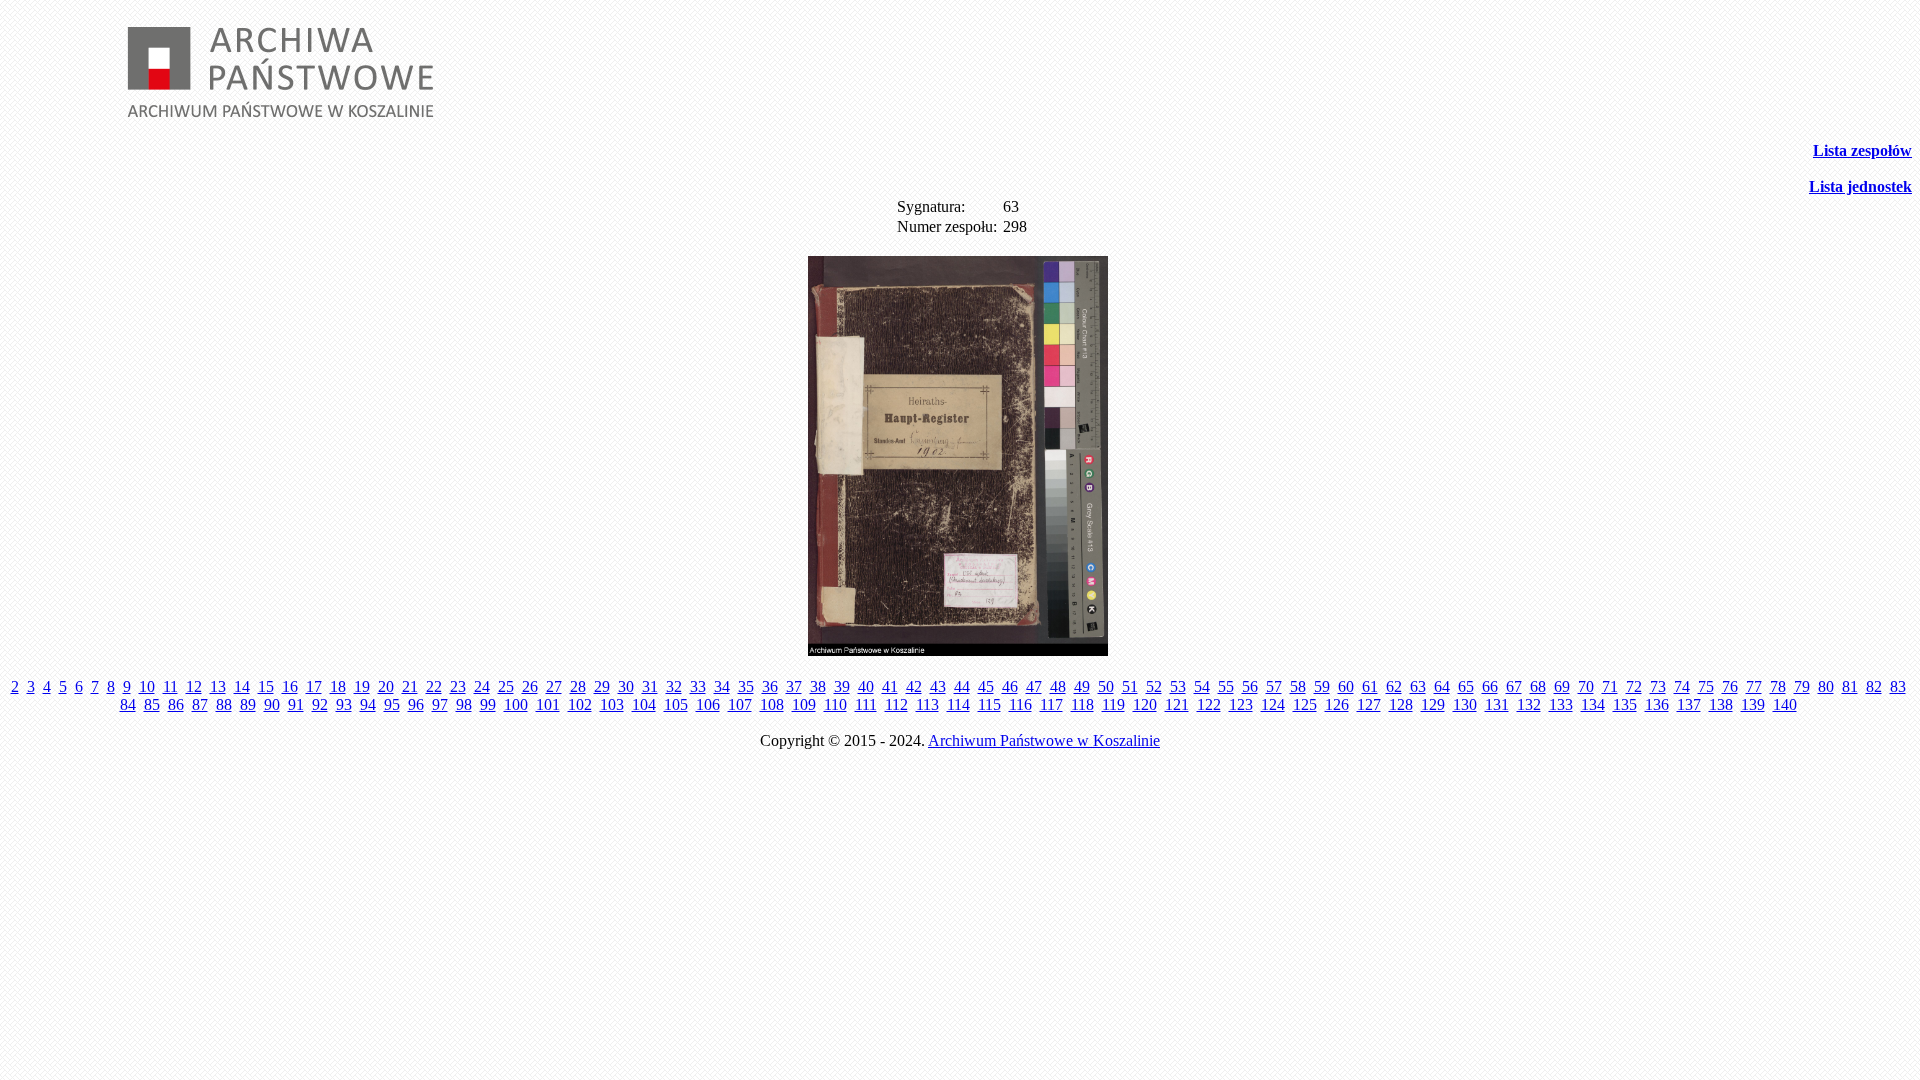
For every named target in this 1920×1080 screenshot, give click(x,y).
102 (580, 704)
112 (896, 704)
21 (410, 686)
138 (1721, 704)
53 (1178, 686)
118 (1082, 704)
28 (578, 686)
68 (1538, 686)
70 (1586, 686)
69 (1562, 686)
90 (272, 704)
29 (602, 686)
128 (1401, 704)
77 (1754, 686)
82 (1874, 686)
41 (890, 686)
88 (224, 704)
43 (938, 686)
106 (708, 704)
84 (128, 704)
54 (1202, 686)
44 (962, 686)
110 (835, 704)
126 (1337, 704)
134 (1593, 704)
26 (530, 686)
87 (200, 704)
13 (218, 686)
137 (1689, 704)
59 (1322, 686)
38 (818, 686)
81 (1850, 686)
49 (1082, 686)
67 (1514, 686)
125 (1305, 704)
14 (242, 686)
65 (1466, 686)
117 (1051, 704)
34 (722, 686)
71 (1610, 686)
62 (1394, 686)
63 (1418, 686)
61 (1370, 686)
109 (804, 704)
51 (1130, 686)
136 (1657, 704)
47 (1034, 686)
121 (1177, 704)
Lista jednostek (1860, 186)
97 (440, 704)
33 (698, 686)
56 (1250, 686)
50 (1106, 686)
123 (1241, 704)
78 (1778, 686)
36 (770, 686)
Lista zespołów (1862, 150)
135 (1625, 704)
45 (986, 686)
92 (320, 704)
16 (290, 686)
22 (434, 686)
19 (362, 686)
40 (866, 686)
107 (740, 704)
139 (1753, 704)
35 (746, 686)
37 (794, 686)
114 (958, 704)
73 (1658, 686)
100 (516, 704)
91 (296, 704)
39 (842, 686)
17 (314, 686)
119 (1113, 704)
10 (147, 686)
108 (772, 704)
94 (368, 704)
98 (464, 704)
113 (927, 704)
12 (194, 686)
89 (248, 704)
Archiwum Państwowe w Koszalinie (1044, 740)
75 (1706, 686)
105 (676, 704)
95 (392, 704)
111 (866, 704)
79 (1802, 686)
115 (989, 704)
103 (612, 704)
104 (644, 704)
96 (416, 704)
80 (1826, 686)
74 (1682, 686)
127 (1369, 704)
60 (1346, 686)
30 (626, 686)
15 (266, 686)
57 (1274, 686)
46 (1010, 686)
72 (1634, 686)
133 (1561, 704)
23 (458, 686)
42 (914, 686)
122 (1209, 704)
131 (1497, 704)
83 (1898, 686)
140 (1785, 704)
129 (1433, 704)
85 (152, 704)
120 (1145, 704)
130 (1465, 704)
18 (338, 686)
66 (1490, 686)
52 (1154, 686)
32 (674, 686)
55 (1226, 686)
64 (1442, 686)
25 (506, 686)
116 (1020, 704)
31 (650, 686)
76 (1730, 686)
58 (1298, 686)
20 (386, 686)
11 (170, 686)
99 (488, 704)
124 (1273, 704)
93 (344, 704)
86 (176, 704)
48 (1058, 686)
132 (1529, 704)
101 (548, 704)
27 (554, 686)
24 (482, 686)
